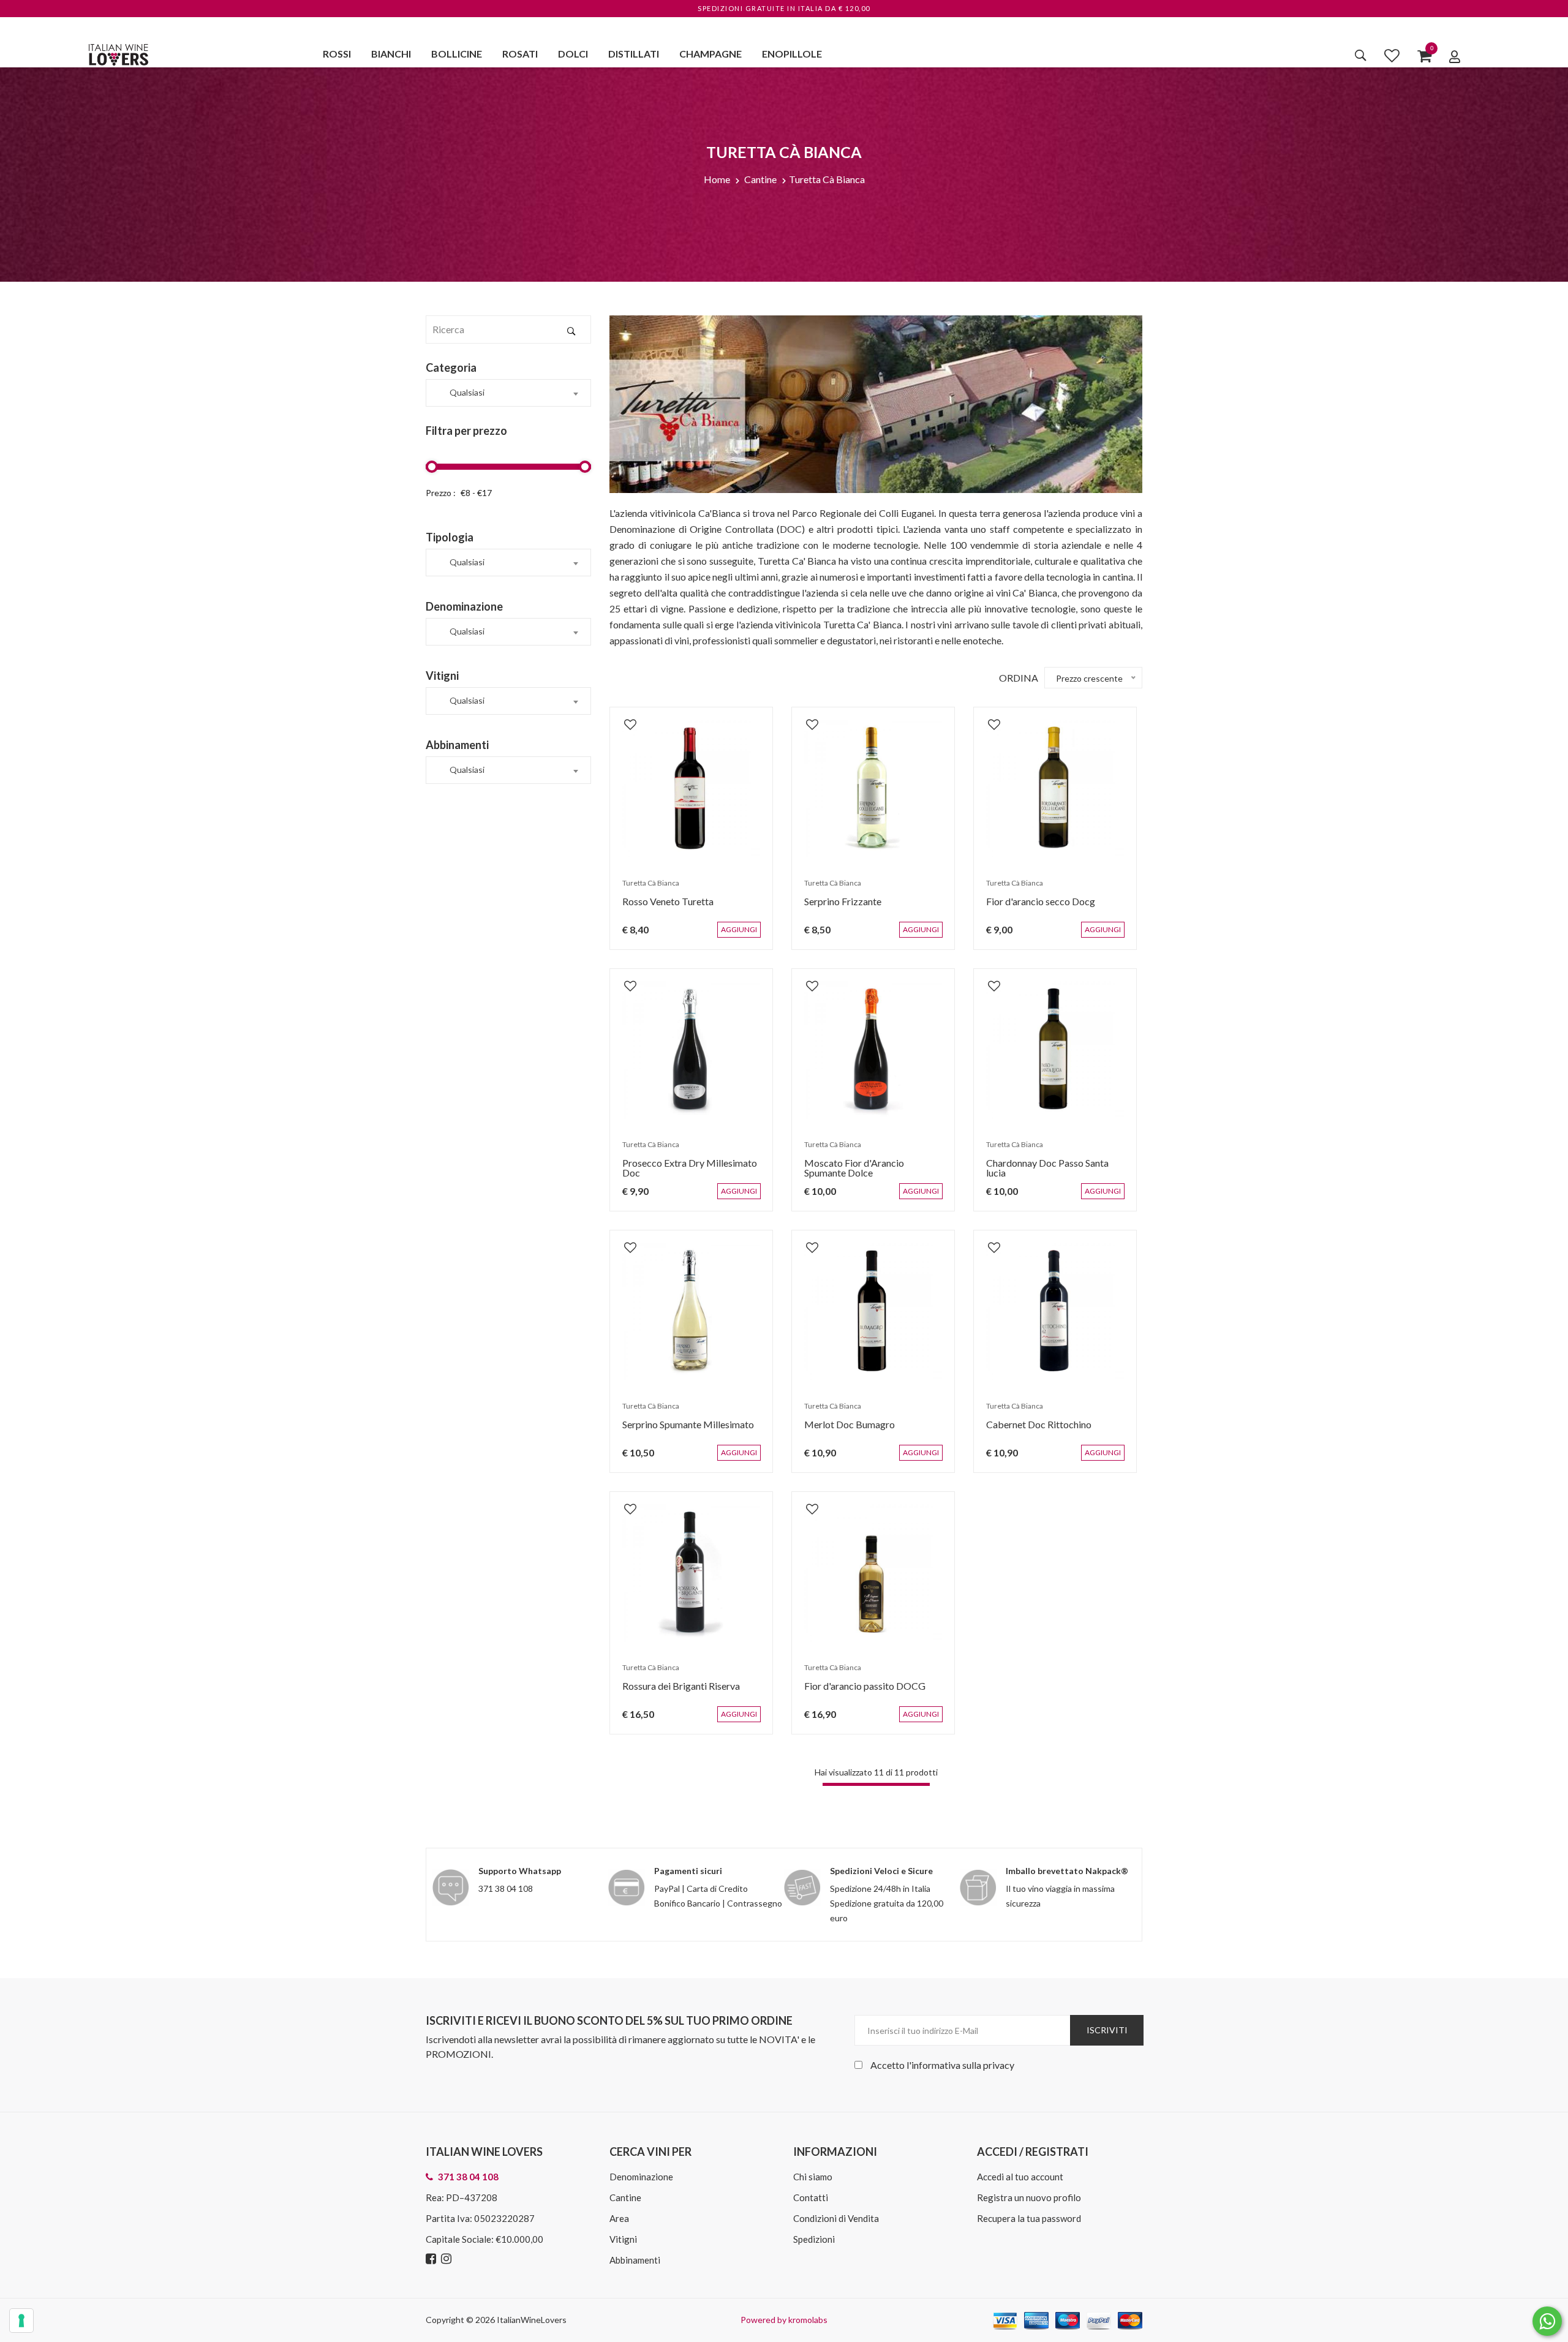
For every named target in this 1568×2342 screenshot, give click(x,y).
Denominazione (641, 2177)
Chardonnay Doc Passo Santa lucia (1052, 1169)
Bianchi (391, 54)
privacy (999, 2065)
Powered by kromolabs (784, 2320)
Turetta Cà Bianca (827, 179)
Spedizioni (814, 2239)
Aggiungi (748, 936)
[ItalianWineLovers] (118, 53)
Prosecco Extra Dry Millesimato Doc (684, 1174)
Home (717, 179)
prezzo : (441, 493)
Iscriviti (1107, 2030)
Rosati (520, 54)
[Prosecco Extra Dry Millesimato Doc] (691, 1050)
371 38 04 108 (506, 1888)
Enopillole (792, 54)
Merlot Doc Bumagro (843, 1430)
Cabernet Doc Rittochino (1033, 1430)
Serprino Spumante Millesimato (682, 1430)
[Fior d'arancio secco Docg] (1055, 789)
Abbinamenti (635, 2260)
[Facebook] (432, 2259)
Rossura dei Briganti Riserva (675, 1692)
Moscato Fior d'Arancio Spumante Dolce (870, 1174)
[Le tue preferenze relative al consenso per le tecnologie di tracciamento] (21, 2321)
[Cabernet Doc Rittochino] (1055, 1312)
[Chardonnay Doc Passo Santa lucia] (1055, 1050)
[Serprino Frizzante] (873, 789)
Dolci (573, 54)
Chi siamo (813, 2177)
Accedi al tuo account (1020, 2177)
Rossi (337, 54)
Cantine (760, 179)
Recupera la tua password (1029, 2218)
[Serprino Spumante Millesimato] (691, 1312)
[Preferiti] (1392, 55)
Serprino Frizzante (837, 907)
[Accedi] (1455, 56)
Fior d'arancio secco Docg (1035, 907)
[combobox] (508, 393)
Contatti (811, 2197)
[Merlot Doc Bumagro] (873, 1312)
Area (619, 2218)
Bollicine (457, 54)
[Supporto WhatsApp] (1547, 2324)
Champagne (710, 54)
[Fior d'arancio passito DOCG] (873, 1573)
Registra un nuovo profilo (1029, 2197)
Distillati (634, 54)
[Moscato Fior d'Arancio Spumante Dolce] (873, 1050)
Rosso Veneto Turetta (662, 907)
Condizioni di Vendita (836, 2218)
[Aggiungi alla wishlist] (624, 718)
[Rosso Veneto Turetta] (691, 789)
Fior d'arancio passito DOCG (859, 1692)
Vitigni (623, 2239)
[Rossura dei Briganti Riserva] (691, 1573)
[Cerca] (1361, 55)
